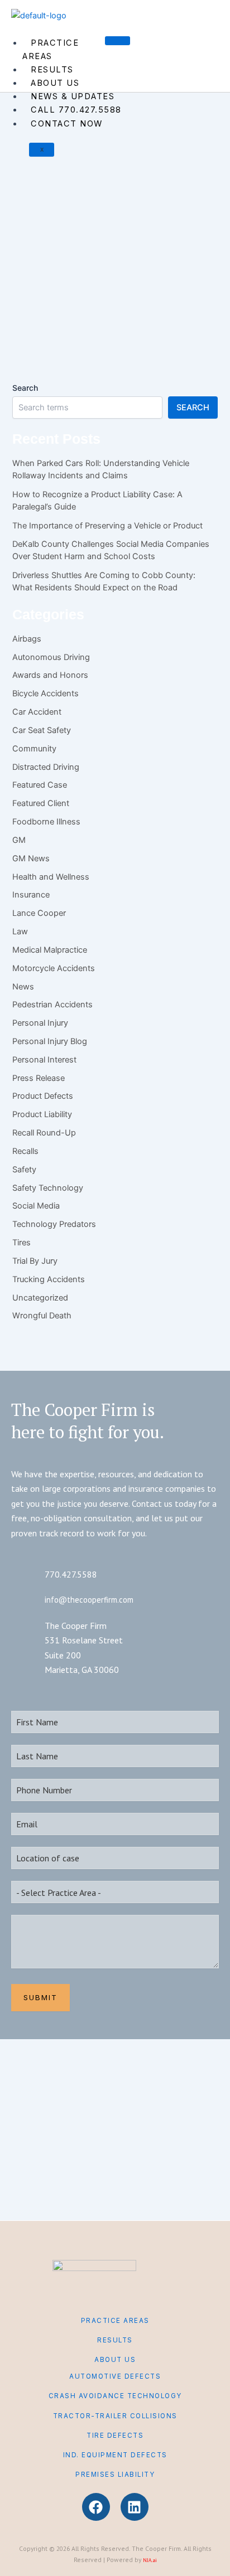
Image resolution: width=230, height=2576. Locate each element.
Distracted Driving (46, 767)
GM (19, 840)
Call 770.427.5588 (76, 110)
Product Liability (42, 1114)
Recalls (161, 204)
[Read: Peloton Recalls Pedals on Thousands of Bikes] (77, 177)
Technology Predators (54, 1224)
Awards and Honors (50, 675)
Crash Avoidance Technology (115, 2396)
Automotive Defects (115, 2376)
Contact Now (67, 124)
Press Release (39, 1078)
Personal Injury (31, 204)
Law (20, 932)
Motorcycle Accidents (54, 968)
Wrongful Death (42, 1316)
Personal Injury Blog (79, 204)
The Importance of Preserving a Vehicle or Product (107, 526)
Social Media (36, 1206)
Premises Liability (115, 2475)
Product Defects (128, 204)
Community (34, 749)
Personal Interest (44, 1060)
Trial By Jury (35, 1261)
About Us (55, 83)
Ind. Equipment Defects (115, 2455)
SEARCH (193, 407)
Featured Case (40, 785)
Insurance (31, 895)
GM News (31, 858)
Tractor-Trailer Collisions (115, 2416)
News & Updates (73, 96)
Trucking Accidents (49, 1279)
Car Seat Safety (42, 730)
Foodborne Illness (46, 822)
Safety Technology (48, 1188)
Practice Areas (51, 50)
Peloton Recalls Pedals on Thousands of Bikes (102, 276)
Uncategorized (40, 1298)
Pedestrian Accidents (52, 1005)
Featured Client (41, 803)
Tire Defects (115, 2436)
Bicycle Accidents (45, 693)
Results (52, 70)
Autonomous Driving (51, 657)
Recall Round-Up (44, 1133)
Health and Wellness (51, 877)
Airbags (27, 639)
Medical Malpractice (50, 950)
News (23, 987)
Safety (24, 1170)
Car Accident (37, 712)
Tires (21, 1243)
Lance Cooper (39, 913)
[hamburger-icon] (118, 41)
